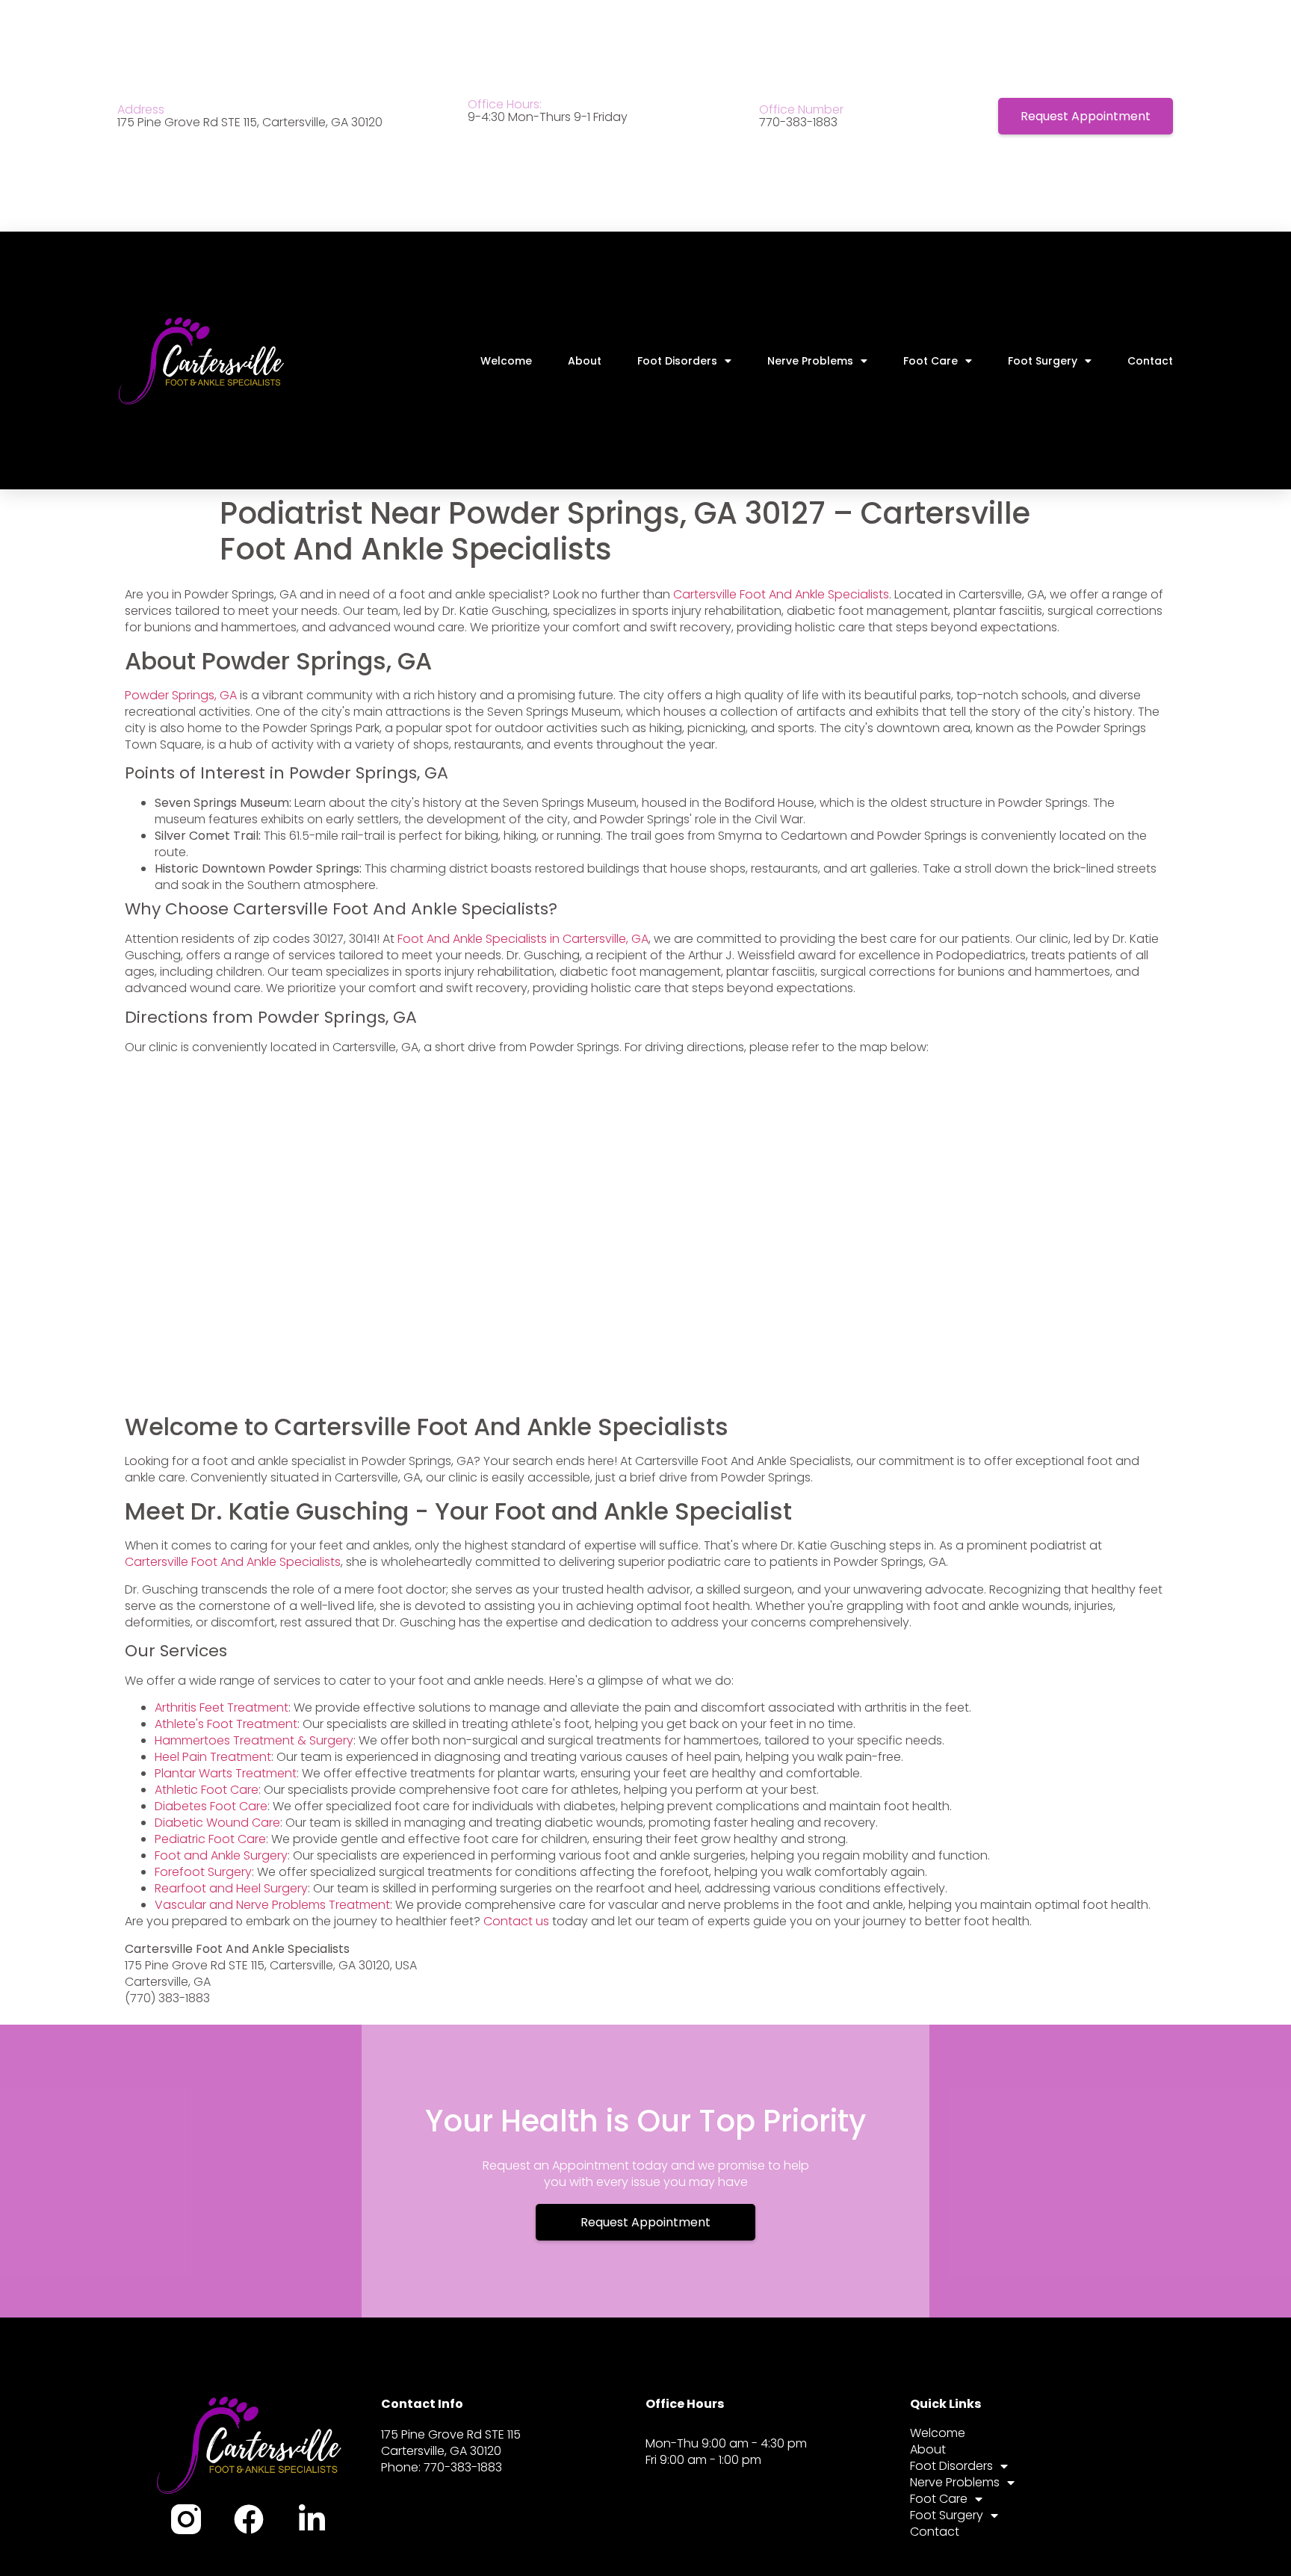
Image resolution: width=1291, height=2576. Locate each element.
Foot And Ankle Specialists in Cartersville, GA (523, 939)
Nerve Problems (810, 361)
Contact (1150, 361)
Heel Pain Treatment (213, 1757)
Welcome (506, 361)
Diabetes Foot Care (211, 1806)
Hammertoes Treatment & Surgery (254, 1740)
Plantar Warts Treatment (226, 1773)
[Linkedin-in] (312, 2519)
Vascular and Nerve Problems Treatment (272, 1905)
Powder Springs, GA (181, 695)
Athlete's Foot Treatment (226, 1724)
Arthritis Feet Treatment (222, 1707)
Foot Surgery (1043, 361)
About (585, 361)
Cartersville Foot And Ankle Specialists (781, 594)
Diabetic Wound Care (217, 1823)
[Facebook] (249, 2519)
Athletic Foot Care (207, 1790)
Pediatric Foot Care (210, 1839)
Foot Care (931, 361)
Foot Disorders (677, 361)
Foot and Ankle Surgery (221, 1855)
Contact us (516, 1921)
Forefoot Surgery (203, 1872)
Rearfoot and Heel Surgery (231, 1888)
